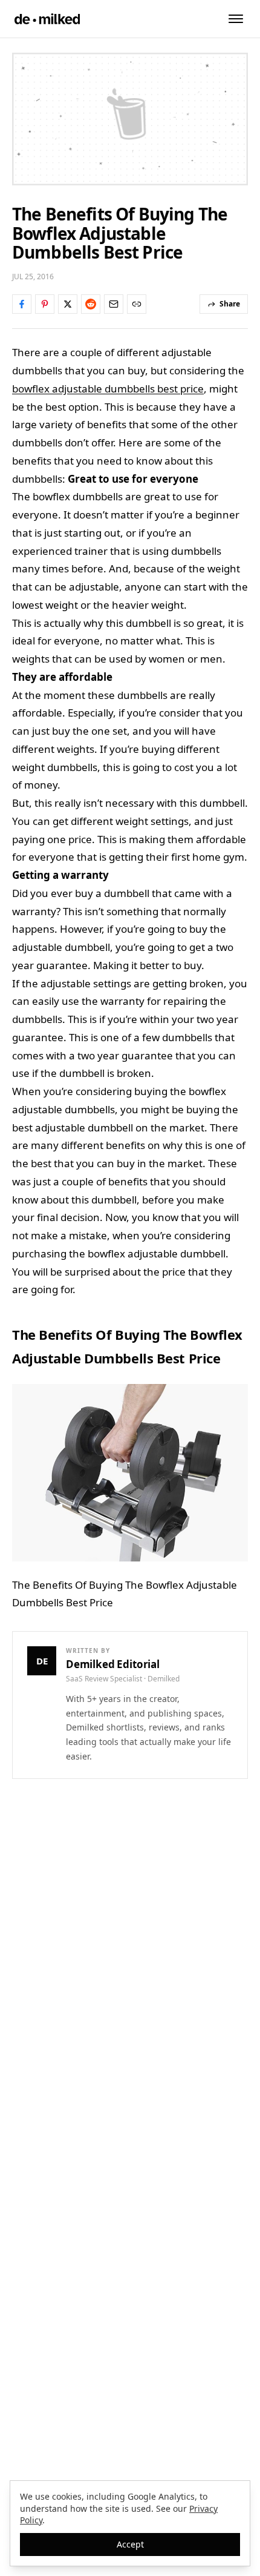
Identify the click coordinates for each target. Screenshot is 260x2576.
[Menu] (236, 19)
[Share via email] (114, 304)
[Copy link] (137, 304)
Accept (130, 2544)
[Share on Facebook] (22, 304)
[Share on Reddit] (91, 304)
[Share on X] (68, 304)
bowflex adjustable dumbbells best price (108, 389)
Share (230, 304)
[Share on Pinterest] (45, 304)
